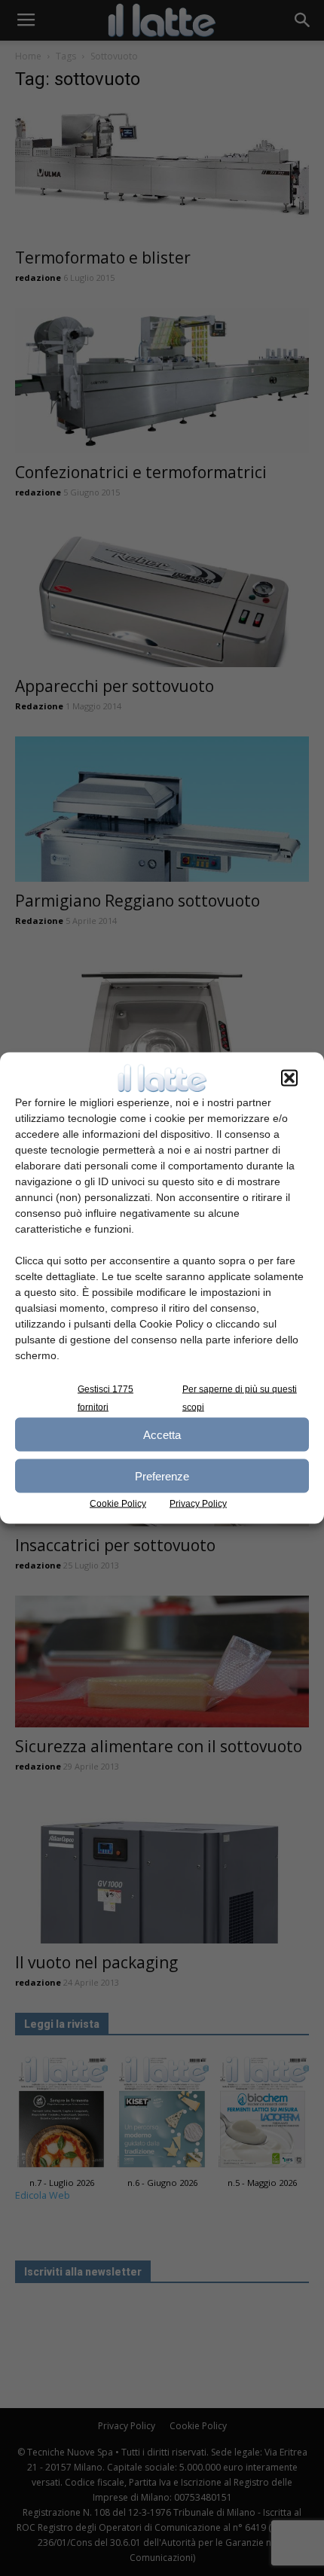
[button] (289, 1078)
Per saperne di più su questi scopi (240, 1398)
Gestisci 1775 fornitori (105, 1398)
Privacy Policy (198, 1504)
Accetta (162, 1434)
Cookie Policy (118, 1504)
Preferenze (162, 1475)
